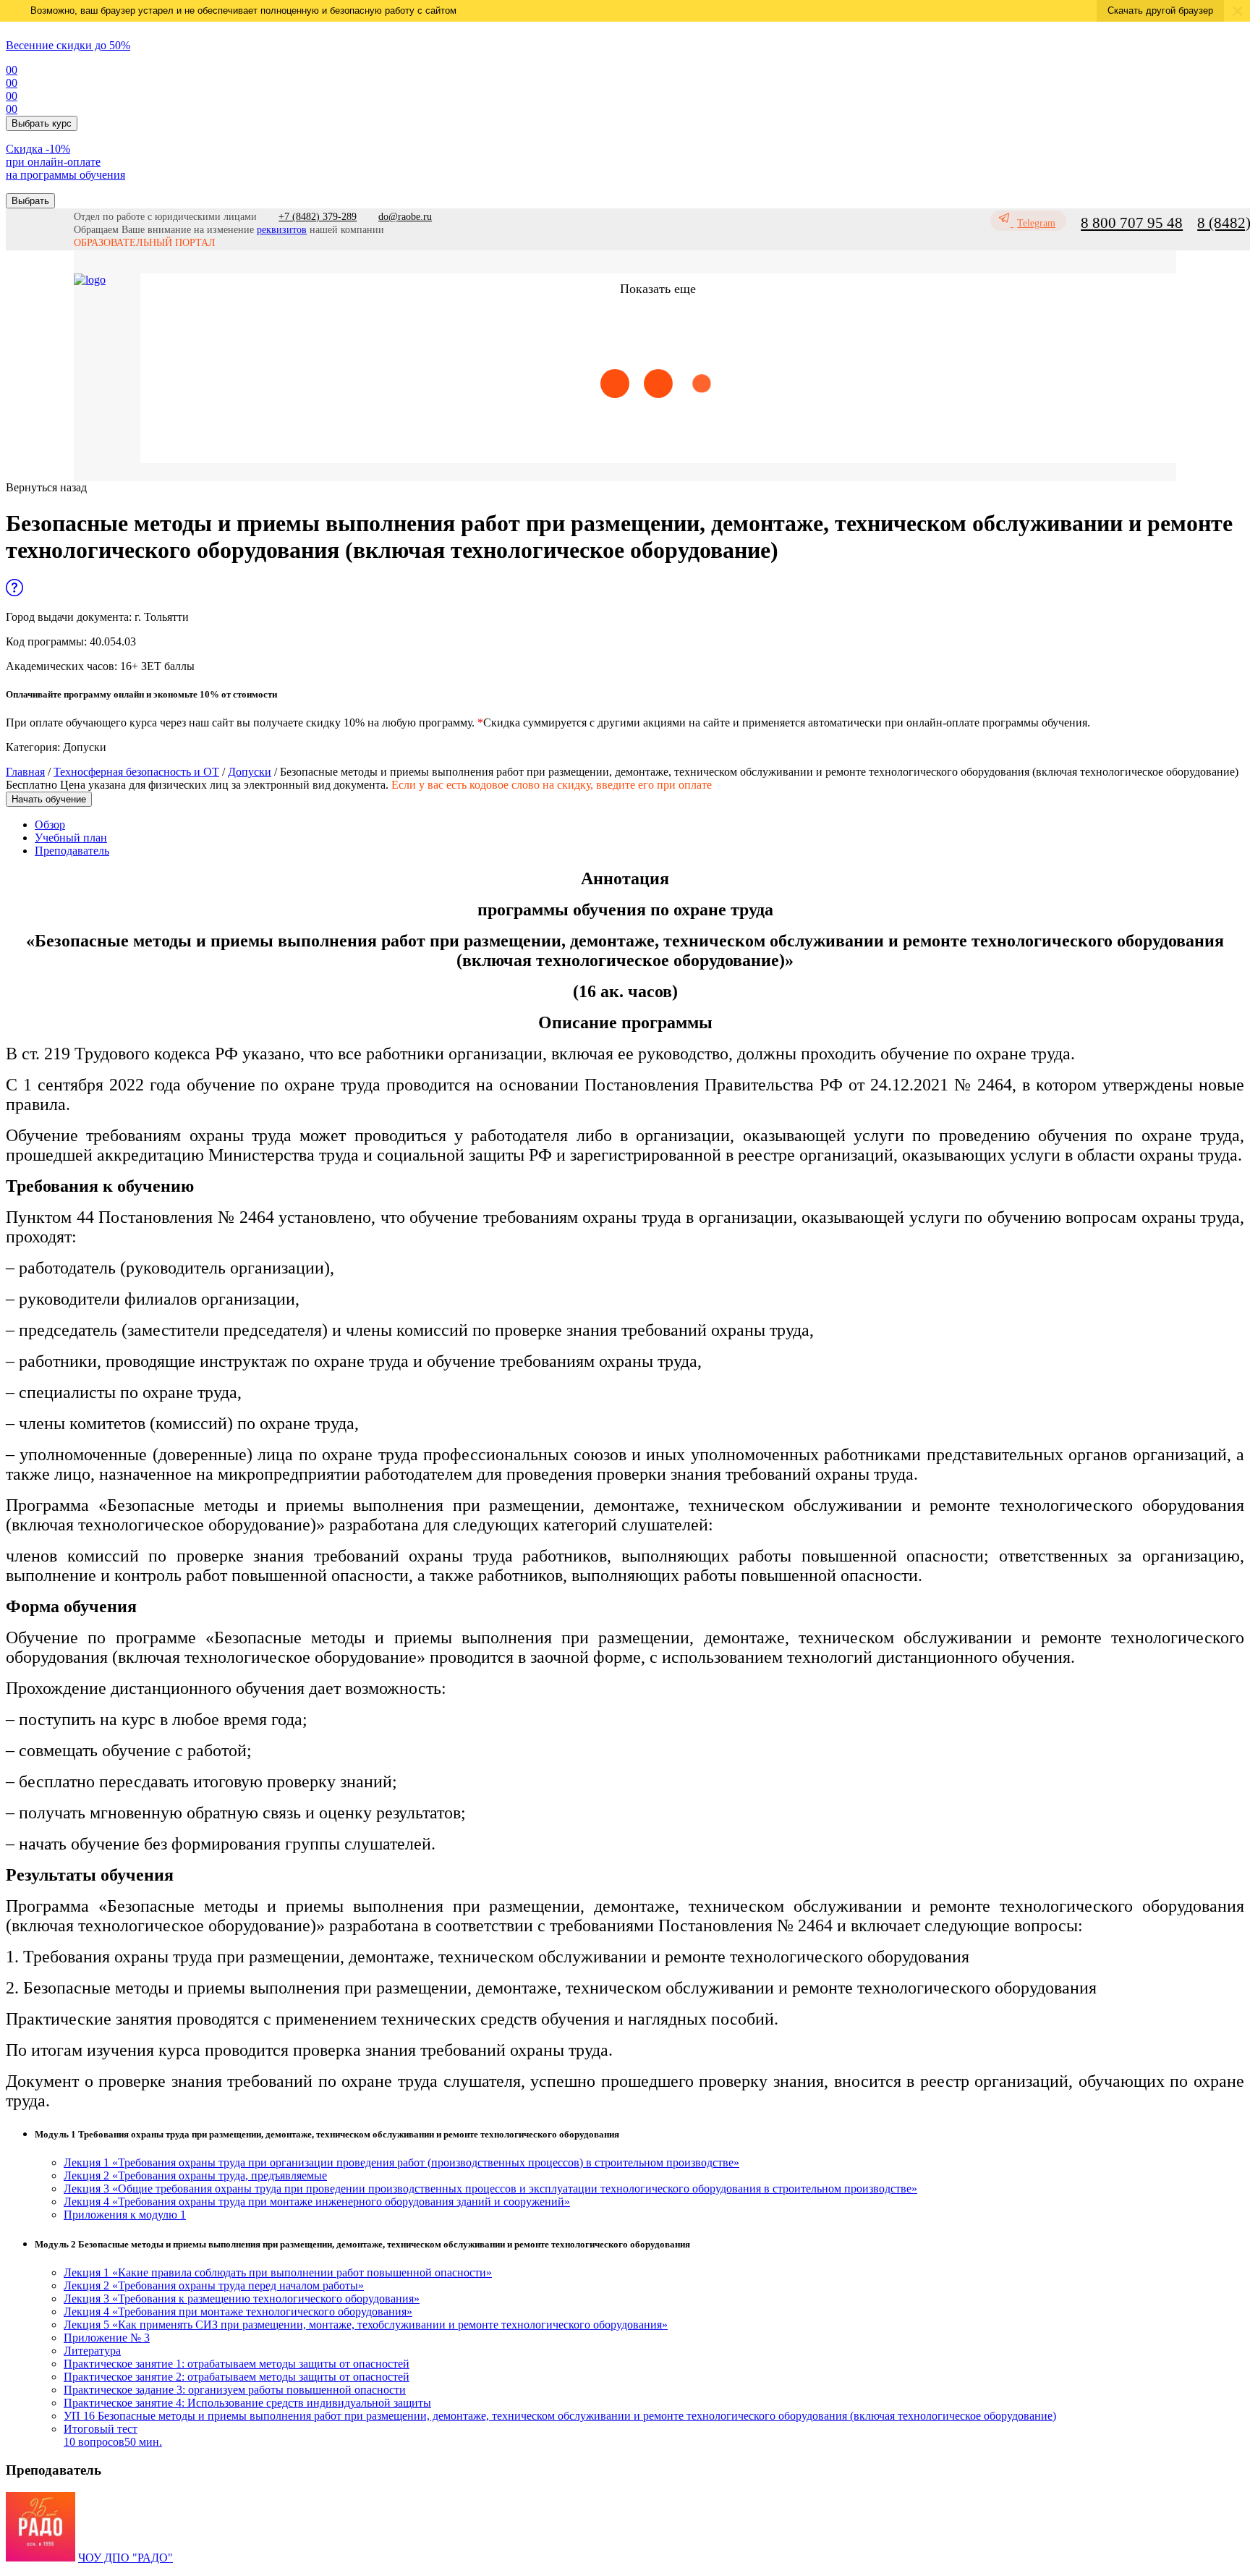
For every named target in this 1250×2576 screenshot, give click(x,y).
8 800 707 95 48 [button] (1132, 223)
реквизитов (282, 230)
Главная (25, 772)
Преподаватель (72, 851)
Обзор (50, 825)
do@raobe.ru (405, 217)
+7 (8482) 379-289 (318, 217)
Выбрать (30, 201)
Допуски (250, 772)
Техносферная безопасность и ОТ (136, 772)
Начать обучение (49, 799)
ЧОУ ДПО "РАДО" (126, 2558)
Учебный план (71, 838)
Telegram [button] (1036, 223)
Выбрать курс (42, 123)
